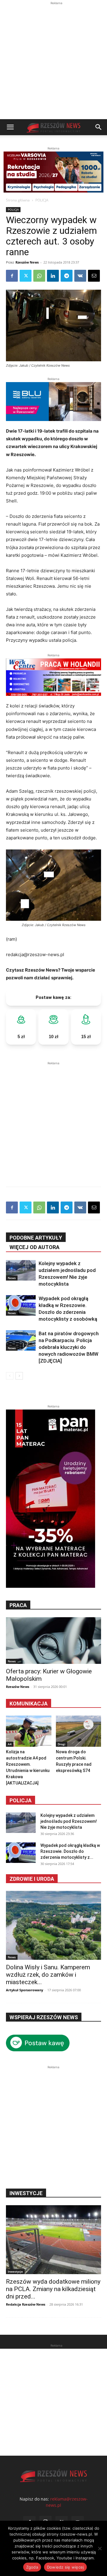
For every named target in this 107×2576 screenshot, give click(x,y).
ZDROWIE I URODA (32, 1879)
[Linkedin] (53, 276)
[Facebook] (12, 276)
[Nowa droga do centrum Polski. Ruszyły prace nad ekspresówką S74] (79, 1731)
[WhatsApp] (39, 276)
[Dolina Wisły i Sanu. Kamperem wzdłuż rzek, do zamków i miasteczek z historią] (53, 1925)
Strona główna (18, 200)
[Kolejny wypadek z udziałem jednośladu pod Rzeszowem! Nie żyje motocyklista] (21, 1270)
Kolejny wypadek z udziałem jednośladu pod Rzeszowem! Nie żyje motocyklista (69, 1821)
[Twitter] (26, 276)
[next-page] (19, 1376)
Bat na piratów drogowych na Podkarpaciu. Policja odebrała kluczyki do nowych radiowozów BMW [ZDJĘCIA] (69, 1347)
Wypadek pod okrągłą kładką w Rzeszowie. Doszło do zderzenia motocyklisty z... (70, 1851)
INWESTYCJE (26, 2193)
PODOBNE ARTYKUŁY (36, 1238)
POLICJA (42, 200)
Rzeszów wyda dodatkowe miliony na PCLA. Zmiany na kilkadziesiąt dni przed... (53, 2289)
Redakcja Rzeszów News (26, 2304)
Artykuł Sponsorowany (25, 1990)
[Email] (94, 276)
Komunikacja (29, 1704)
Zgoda (32, 2567)
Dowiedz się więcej (66, 2567)
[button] (10, 127)
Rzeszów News (27, 262)
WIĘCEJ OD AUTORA (34, 1247)
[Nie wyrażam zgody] (100, 2548)
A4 (10, 1744)
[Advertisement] (53, 63)
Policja (21, 1800)
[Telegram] (67, 276)
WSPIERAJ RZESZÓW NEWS (44, 2017)
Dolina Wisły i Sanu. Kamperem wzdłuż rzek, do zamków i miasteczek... (48, 1975)
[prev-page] (10, 1376)
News (12, 1278)
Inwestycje (15, 2271)
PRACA (18, 1605)
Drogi (62, 1744)
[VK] (80, 276)
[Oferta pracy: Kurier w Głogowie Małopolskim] (53, 1641)
